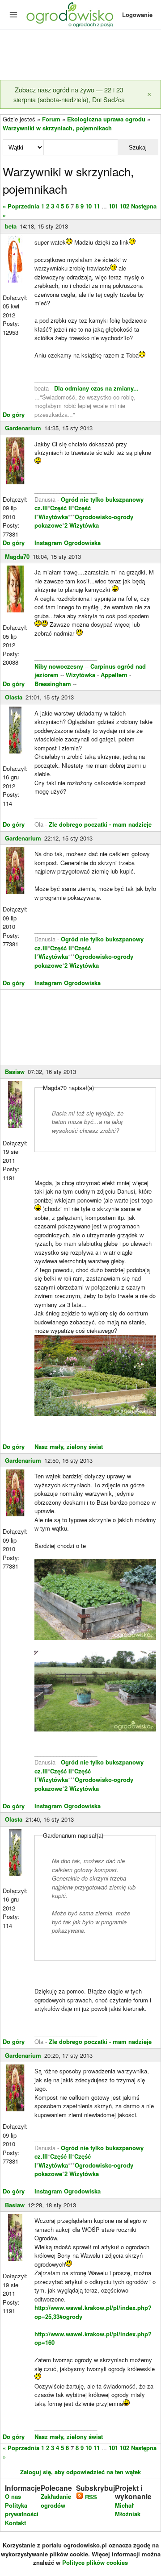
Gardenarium (23, 428)
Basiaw (15, 1072)
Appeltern (114, 675)
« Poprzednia (21, 206)
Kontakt (15, 2523)
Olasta (14, 697)
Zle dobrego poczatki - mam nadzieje (100, 824)
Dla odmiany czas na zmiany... (96, 388)
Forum (51, 119)
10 (89, 206)
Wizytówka (53, 517)
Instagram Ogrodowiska (68, 543)
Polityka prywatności (22, 2510)
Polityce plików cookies (95, 2562)
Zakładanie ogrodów (56, 2501)
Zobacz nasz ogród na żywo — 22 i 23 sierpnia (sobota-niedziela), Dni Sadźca (69, 94)
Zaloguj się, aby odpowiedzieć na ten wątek (80, 2472)
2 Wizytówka (82, 525)
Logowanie (137, 15)
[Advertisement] (80, 55)
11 (97, 206)
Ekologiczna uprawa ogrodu (106, 119)
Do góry (14, 414)
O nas (13, 2496)
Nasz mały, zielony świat (69, 1446)
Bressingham (53, 684)
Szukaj (138, 148)
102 (125, 206)
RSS (90, 2497)
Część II (61, 508)
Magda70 (17, 556)
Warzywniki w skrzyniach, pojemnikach (57, 128)
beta (11, 226)
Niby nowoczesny (60, 666)
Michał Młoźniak (128, 2510)
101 (113, 206)
